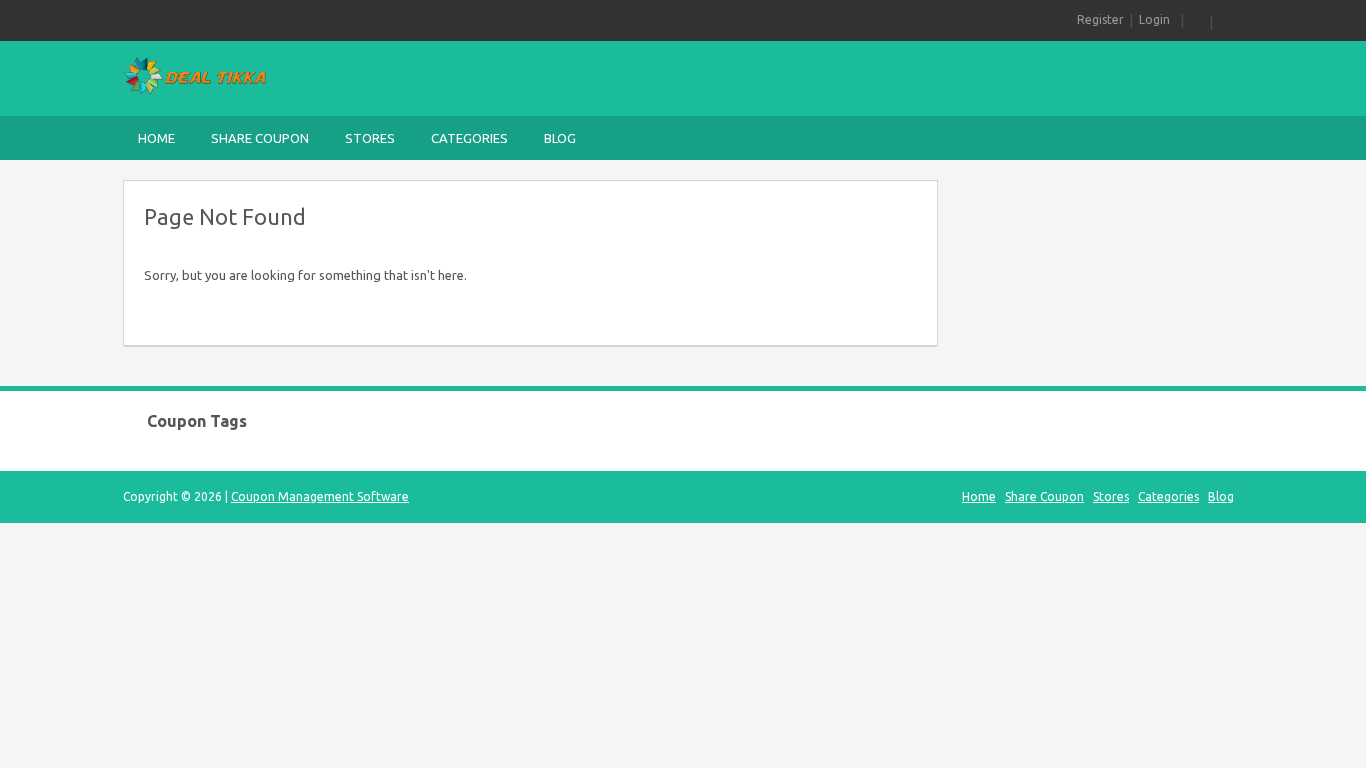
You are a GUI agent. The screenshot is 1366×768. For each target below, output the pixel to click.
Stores (370, 138)
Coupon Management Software (320, 496)
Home (156, 138)
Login (1154, 19)
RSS (1197, 20)
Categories (469, 138)
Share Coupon (260, 138)
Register (1100, 19)
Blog (560, 138)
